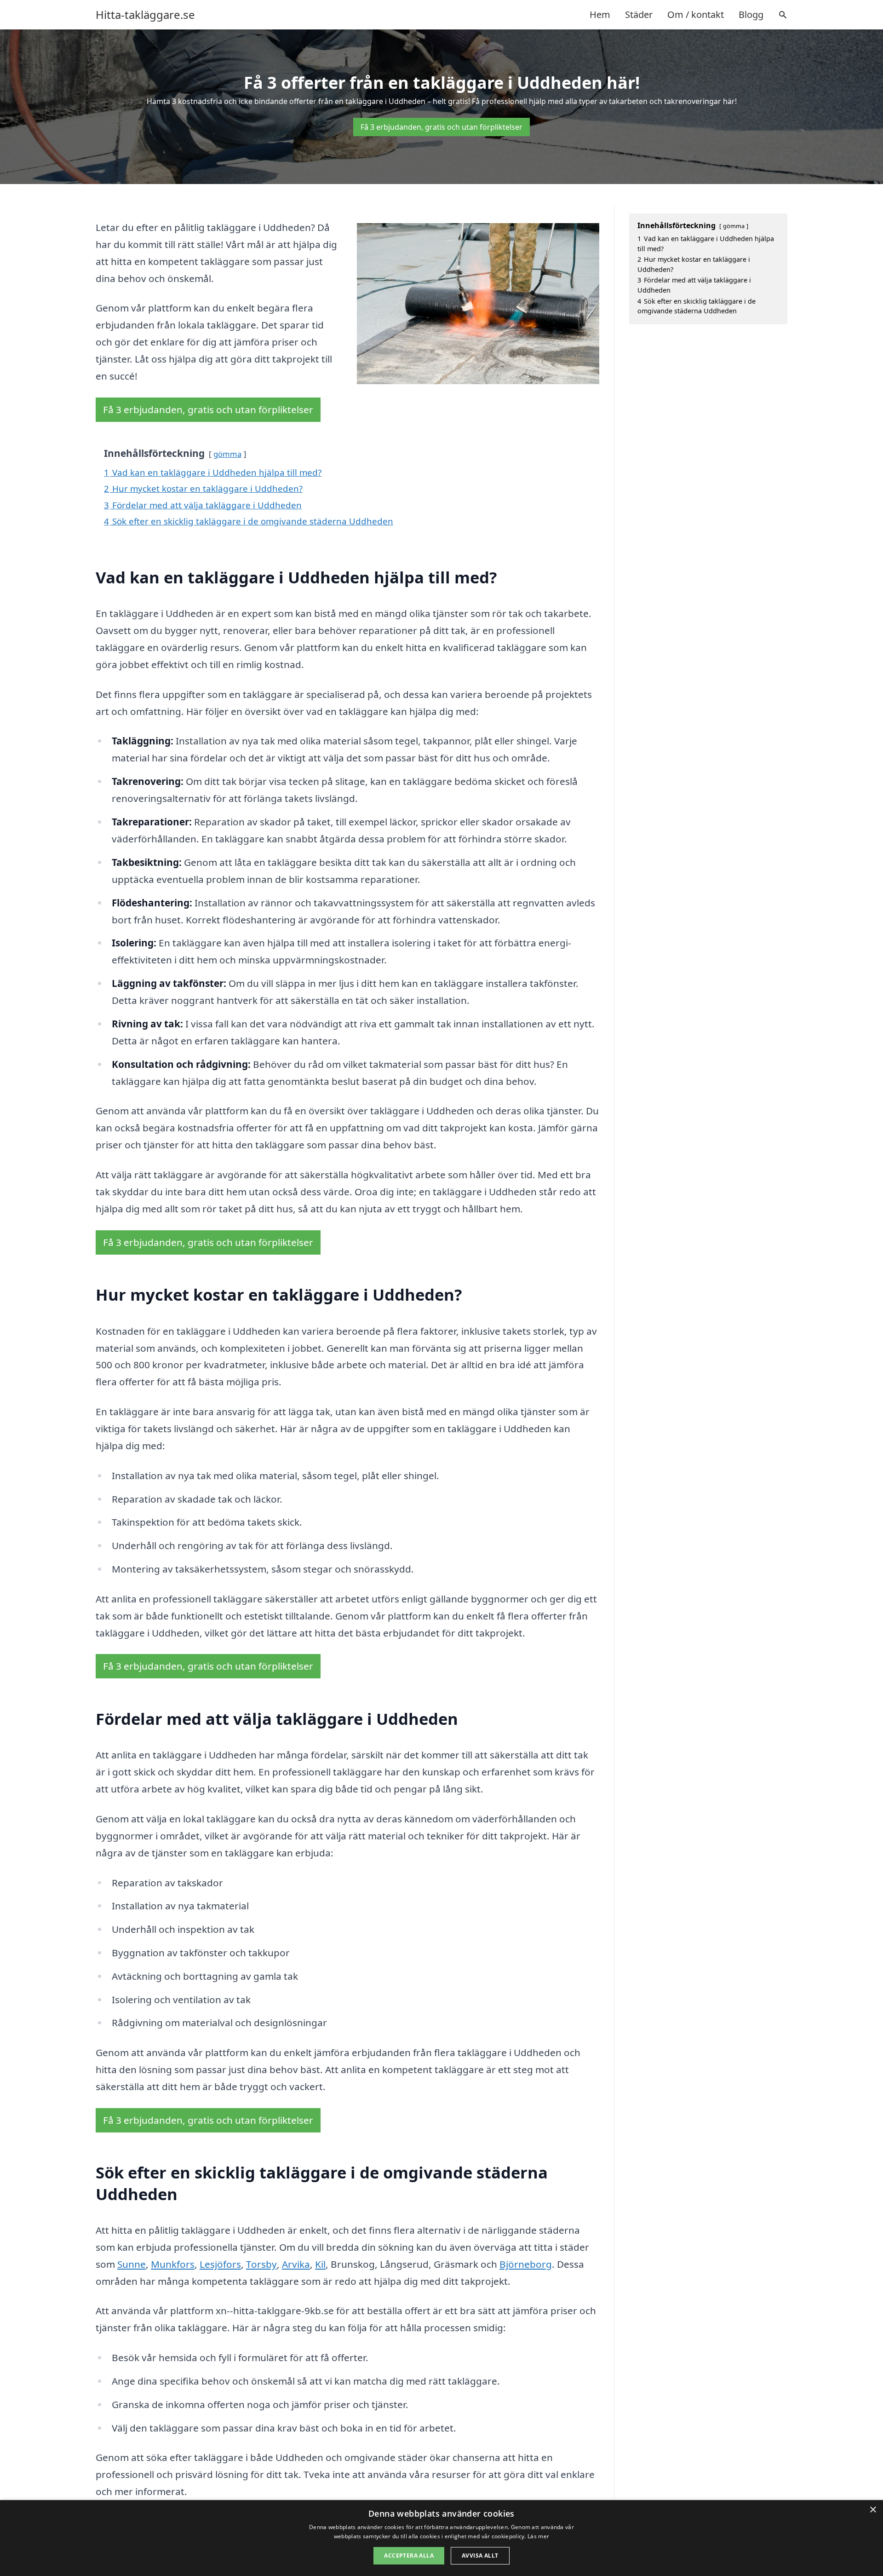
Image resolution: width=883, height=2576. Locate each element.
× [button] (873, 2510)
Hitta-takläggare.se (145, 15)
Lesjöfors (220, 2264)
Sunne (132, 2264)
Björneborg (526, 2264)
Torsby (261, 2264)
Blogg (751, 14)
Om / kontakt (696, 14)
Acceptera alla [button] (409, 2556)
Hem (600, 14)
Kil (320, 2264)
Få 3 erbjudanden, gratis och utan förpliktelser (441, 127)
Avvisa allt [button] (480, 2556)
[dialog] (441, 2538)
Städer (639, 14)
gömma (227, 454)
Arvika (296, 2264)
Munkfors (173, 2264)
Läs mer (538, 2536)
